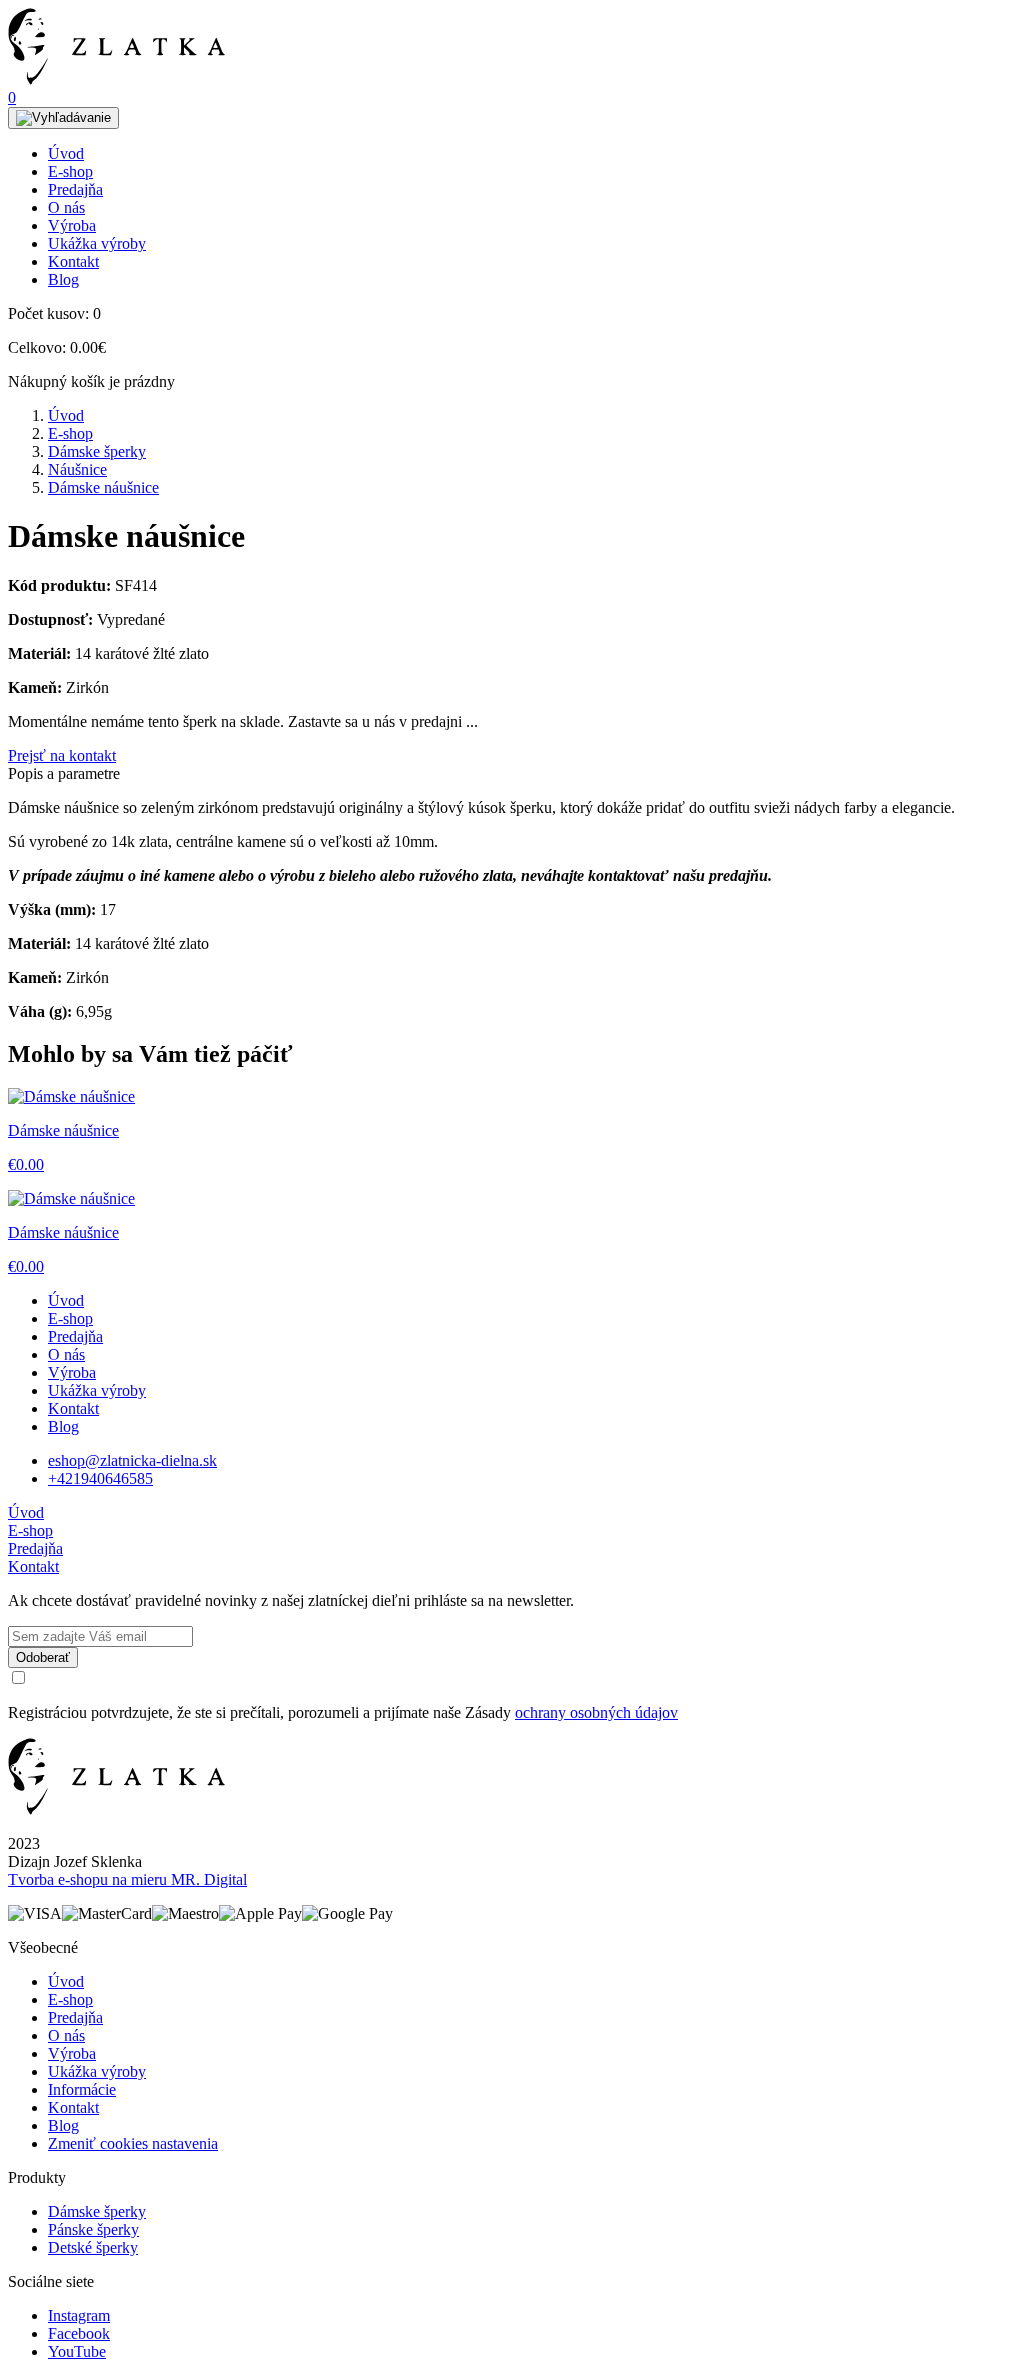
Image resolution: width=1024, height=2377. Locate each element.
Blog (63, 279)
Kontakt (73, 261)
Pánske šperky (93, 2229)
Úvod (66, 153)
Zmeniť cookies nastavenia (133, 2143)
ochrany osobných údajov (596, 1712)
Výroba (72, 225)
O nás (66, 207)
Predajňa (75, 189)
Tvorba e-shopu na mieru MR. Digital (127, 1879)
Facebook (79, 2333)
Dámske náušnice (103, 487)
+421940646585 (100, 1478)
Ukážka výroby (97, 243)
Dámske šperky (97, 451)
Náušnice (77, 469)
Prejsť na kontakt (62, 755)
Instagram (79, 2315)
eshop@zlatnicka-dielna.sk (132, 1460)
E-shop (70, 171)
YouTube (77, 2351)
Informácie (82, 2089)
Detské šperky (93, 2247)
